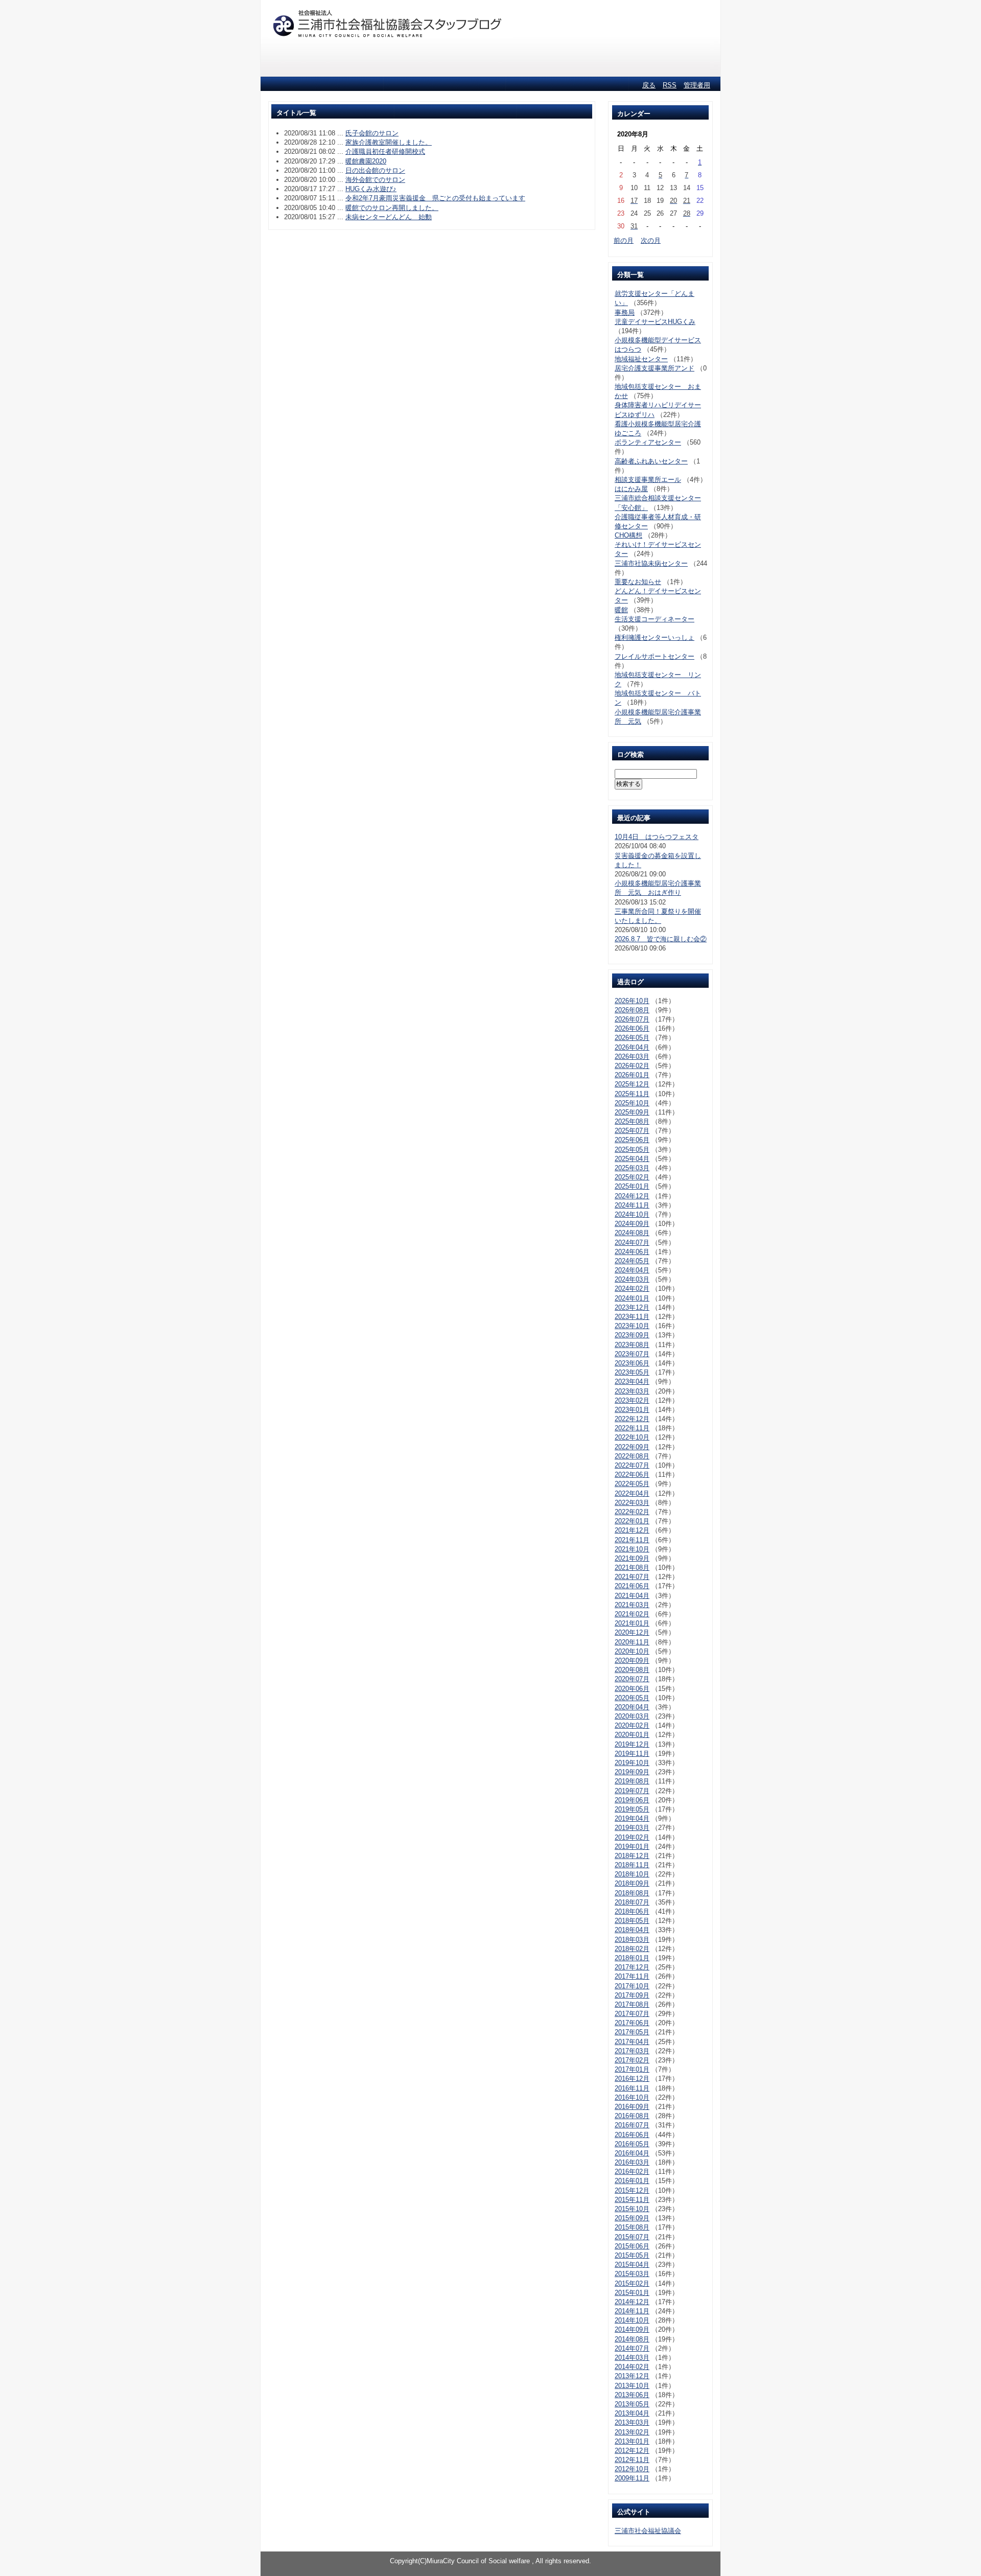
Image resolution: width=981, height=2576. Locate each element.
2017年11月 (632, 1976)
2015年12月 (632, 2190)
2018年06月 (632, 1911)
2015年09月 (632, 2218)
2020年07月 (632, 1679)
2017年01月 (632, 2069)
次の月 (651, 240)
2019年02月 (632, 1837)
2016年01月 (632, 2181)
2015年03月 (632, 2274)
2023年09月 (632, 1335)
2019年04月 (632, 1818)
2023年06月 (632, 1363)
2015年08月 (632, 2227)
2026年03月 (632, 1057)
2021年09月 (632, 1558)
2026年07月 (632, 1019)
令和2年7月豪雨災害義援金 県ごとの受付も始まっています (435, 198)
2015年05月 (632, 2255)
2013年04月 (632, 2413)
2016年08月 (632, 2116)
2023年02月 (632, 1400)
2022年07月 (632, 1465)
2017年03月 (632, 2051)
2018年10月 (632, 1874)
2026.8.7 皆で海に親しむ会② (661, 939)
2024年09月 (632, 1224)
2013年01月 (632, 2441)
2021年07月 (632, 1577)
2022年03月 (632, 1503)
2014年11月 (632, 2311)
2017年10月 (632, 1986)
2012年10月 (632, 2469)
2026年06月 (632, 1028)
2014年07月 (632, 2348)
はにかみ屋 (631, 489)
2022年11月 (632, 1428)
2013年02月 (632, 2432)
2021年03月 (632, 1605)
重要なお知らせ (638, 582)
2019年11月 (632, 1754)
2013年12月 (632, 2376)
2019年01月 (632, 1847)
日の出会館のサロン (375, 170)
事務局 (625, 312)
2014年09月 (632, 2329)
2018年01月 (632, 1958)
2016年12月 (632, 2079)
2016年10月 (632, 2097)
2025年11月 (632, 1094)
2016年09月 (632, 2107)
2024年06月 (632, 1252)
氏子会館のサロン (372, 133)
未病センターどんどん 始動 (389, 217)
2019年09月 (632, 1772)
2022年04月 (632, 1493)
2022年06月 (632, 1475)
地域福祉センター (641, 359)
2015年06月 (632, 2246)
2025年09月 (632, 1112)
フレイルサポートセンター (655, 656)
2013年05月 (632, 2404)
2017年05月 (632, 2032)
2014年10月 (632, 2320)
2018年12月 (632, 1856)
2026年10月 (632, 1001)
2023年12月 (632, 1307)
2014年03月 (632, 2358)
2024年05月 (632, 1261)
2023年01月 (632, 1410)
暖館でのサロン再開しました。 (392, 208)
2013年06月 (632, 2395)
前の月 (624, 240)
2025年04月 (632, 1159)
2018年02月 (632, 1949)
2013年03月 (632, 2422)
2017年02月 (632, 2060)
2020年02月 (632, 1725)
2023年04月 (632, 1382)
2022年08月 (632, 1456)
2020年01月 (632, 1735)
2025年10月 (632, 1103)
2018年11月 (632, 1865)
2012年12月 (632, 2451)
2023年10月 (632, 1326)
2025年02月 (632, 1177)
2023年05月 (632, 1372)
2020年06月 (632, 1689)
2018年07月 (632, 1902)
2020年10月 (632, 1651)
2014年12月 (632, 2302)
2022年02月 (632, 1512)
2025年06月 (632, 1140)
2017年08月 (632, 2004)
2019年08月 (632, 1781)
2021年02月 (632, 1614)
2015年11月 (632, 2200)
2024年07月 (632, 1243)
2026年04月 (632, 1047)
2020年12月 (632, 1632)
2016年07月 (632, 2125)
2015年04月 (632, 2265)
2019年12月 (632, 1744)
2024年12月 (632, 1196)
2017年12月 (632, 1967)
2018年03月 (632, 1940)
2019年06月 (632, 1800)
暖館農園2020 (366, 161)
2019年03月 (632, 1828)
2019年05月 (632, 1809)
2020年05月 (632, 1698)
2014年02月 (632, 2367)
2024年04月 (632, 1270)
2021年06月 (632, 1586)
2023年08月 (632, 1345)
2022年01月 (632, 1521)
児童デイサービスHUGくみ (655, 322)
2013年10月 (632, 2386)
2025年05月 (632, 1150)
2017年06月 (632, 2023)
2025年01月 (632, 1186)
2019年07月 (632, 1791)
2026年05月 (632, 1038)
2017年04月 (632, 2042)
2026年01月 (632, 1075)
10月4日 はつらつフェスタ (657, 837)
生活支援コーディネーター (655, 619)
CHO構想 (628, 535)
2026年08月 (632, 1010)
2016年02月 (632, 2172)
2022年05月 (632, 1484)
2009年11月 (632, 2478)
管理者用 (697, 85)
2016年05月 (632, 2144)
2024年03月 (632, 1279)
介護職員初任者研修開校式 (385, 152)
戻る (649, 85)
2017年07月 (632, 2014)
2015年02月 (632, 2283)
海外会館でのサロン (375, 180)
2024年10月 (632, 1214)
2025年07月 (632, 1131)
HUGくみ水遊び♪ (371, 189)
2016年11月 (632, 2088)
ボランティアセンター (648, 442)
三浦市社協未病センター (651, 563)
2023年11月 (632, 1317)
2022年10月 (632, 1437)
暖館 (621, 610)
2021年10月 (632, 1549)
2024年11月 (632, 1205)
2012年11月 (632, 2460)
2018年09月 (632, 1883)
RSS (670, 85)
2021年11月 (632, 1540)
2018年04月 (632, 1930)
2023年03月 (632, 1391)
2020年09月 (632, 1661)
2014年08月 (632, 2339)
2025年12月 (632, 1084)
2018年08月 (632, 1893)
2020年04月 (632, 1707)
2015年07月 (632, 2237)
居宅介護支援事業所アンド (655, 368)
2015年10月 (632, 2209)
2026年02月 (632, 1066)
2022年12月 (632, 1419)
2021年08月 (632, 1568)
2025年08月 (632, 1121)
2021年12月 (632, 1530)
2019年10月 (632, 1763)
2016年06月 (632, 2135)
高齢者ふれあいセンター (651, 461)
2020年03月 (632, 1716)
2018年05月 (632, 1921)
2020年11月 (632, 1642)
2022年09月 (632, 1447)
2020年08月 (632, 1670)
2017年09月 (632, 1995)
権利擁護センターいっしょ (655, 637)
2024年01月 (632, 1298)
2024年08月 (632, 1233)
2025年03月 (632, 1168)
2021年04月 (632, 1596)
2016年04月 (632, 2153)
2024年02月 (632, 1289)
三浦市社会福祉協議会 (648, 2531)
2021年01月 (632, 1623)
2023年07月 (632, 1354)
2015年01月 (632, 2293)
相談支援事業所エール (648, 480)
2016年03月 (632, 2162)
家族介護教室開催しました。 (389, 142)
